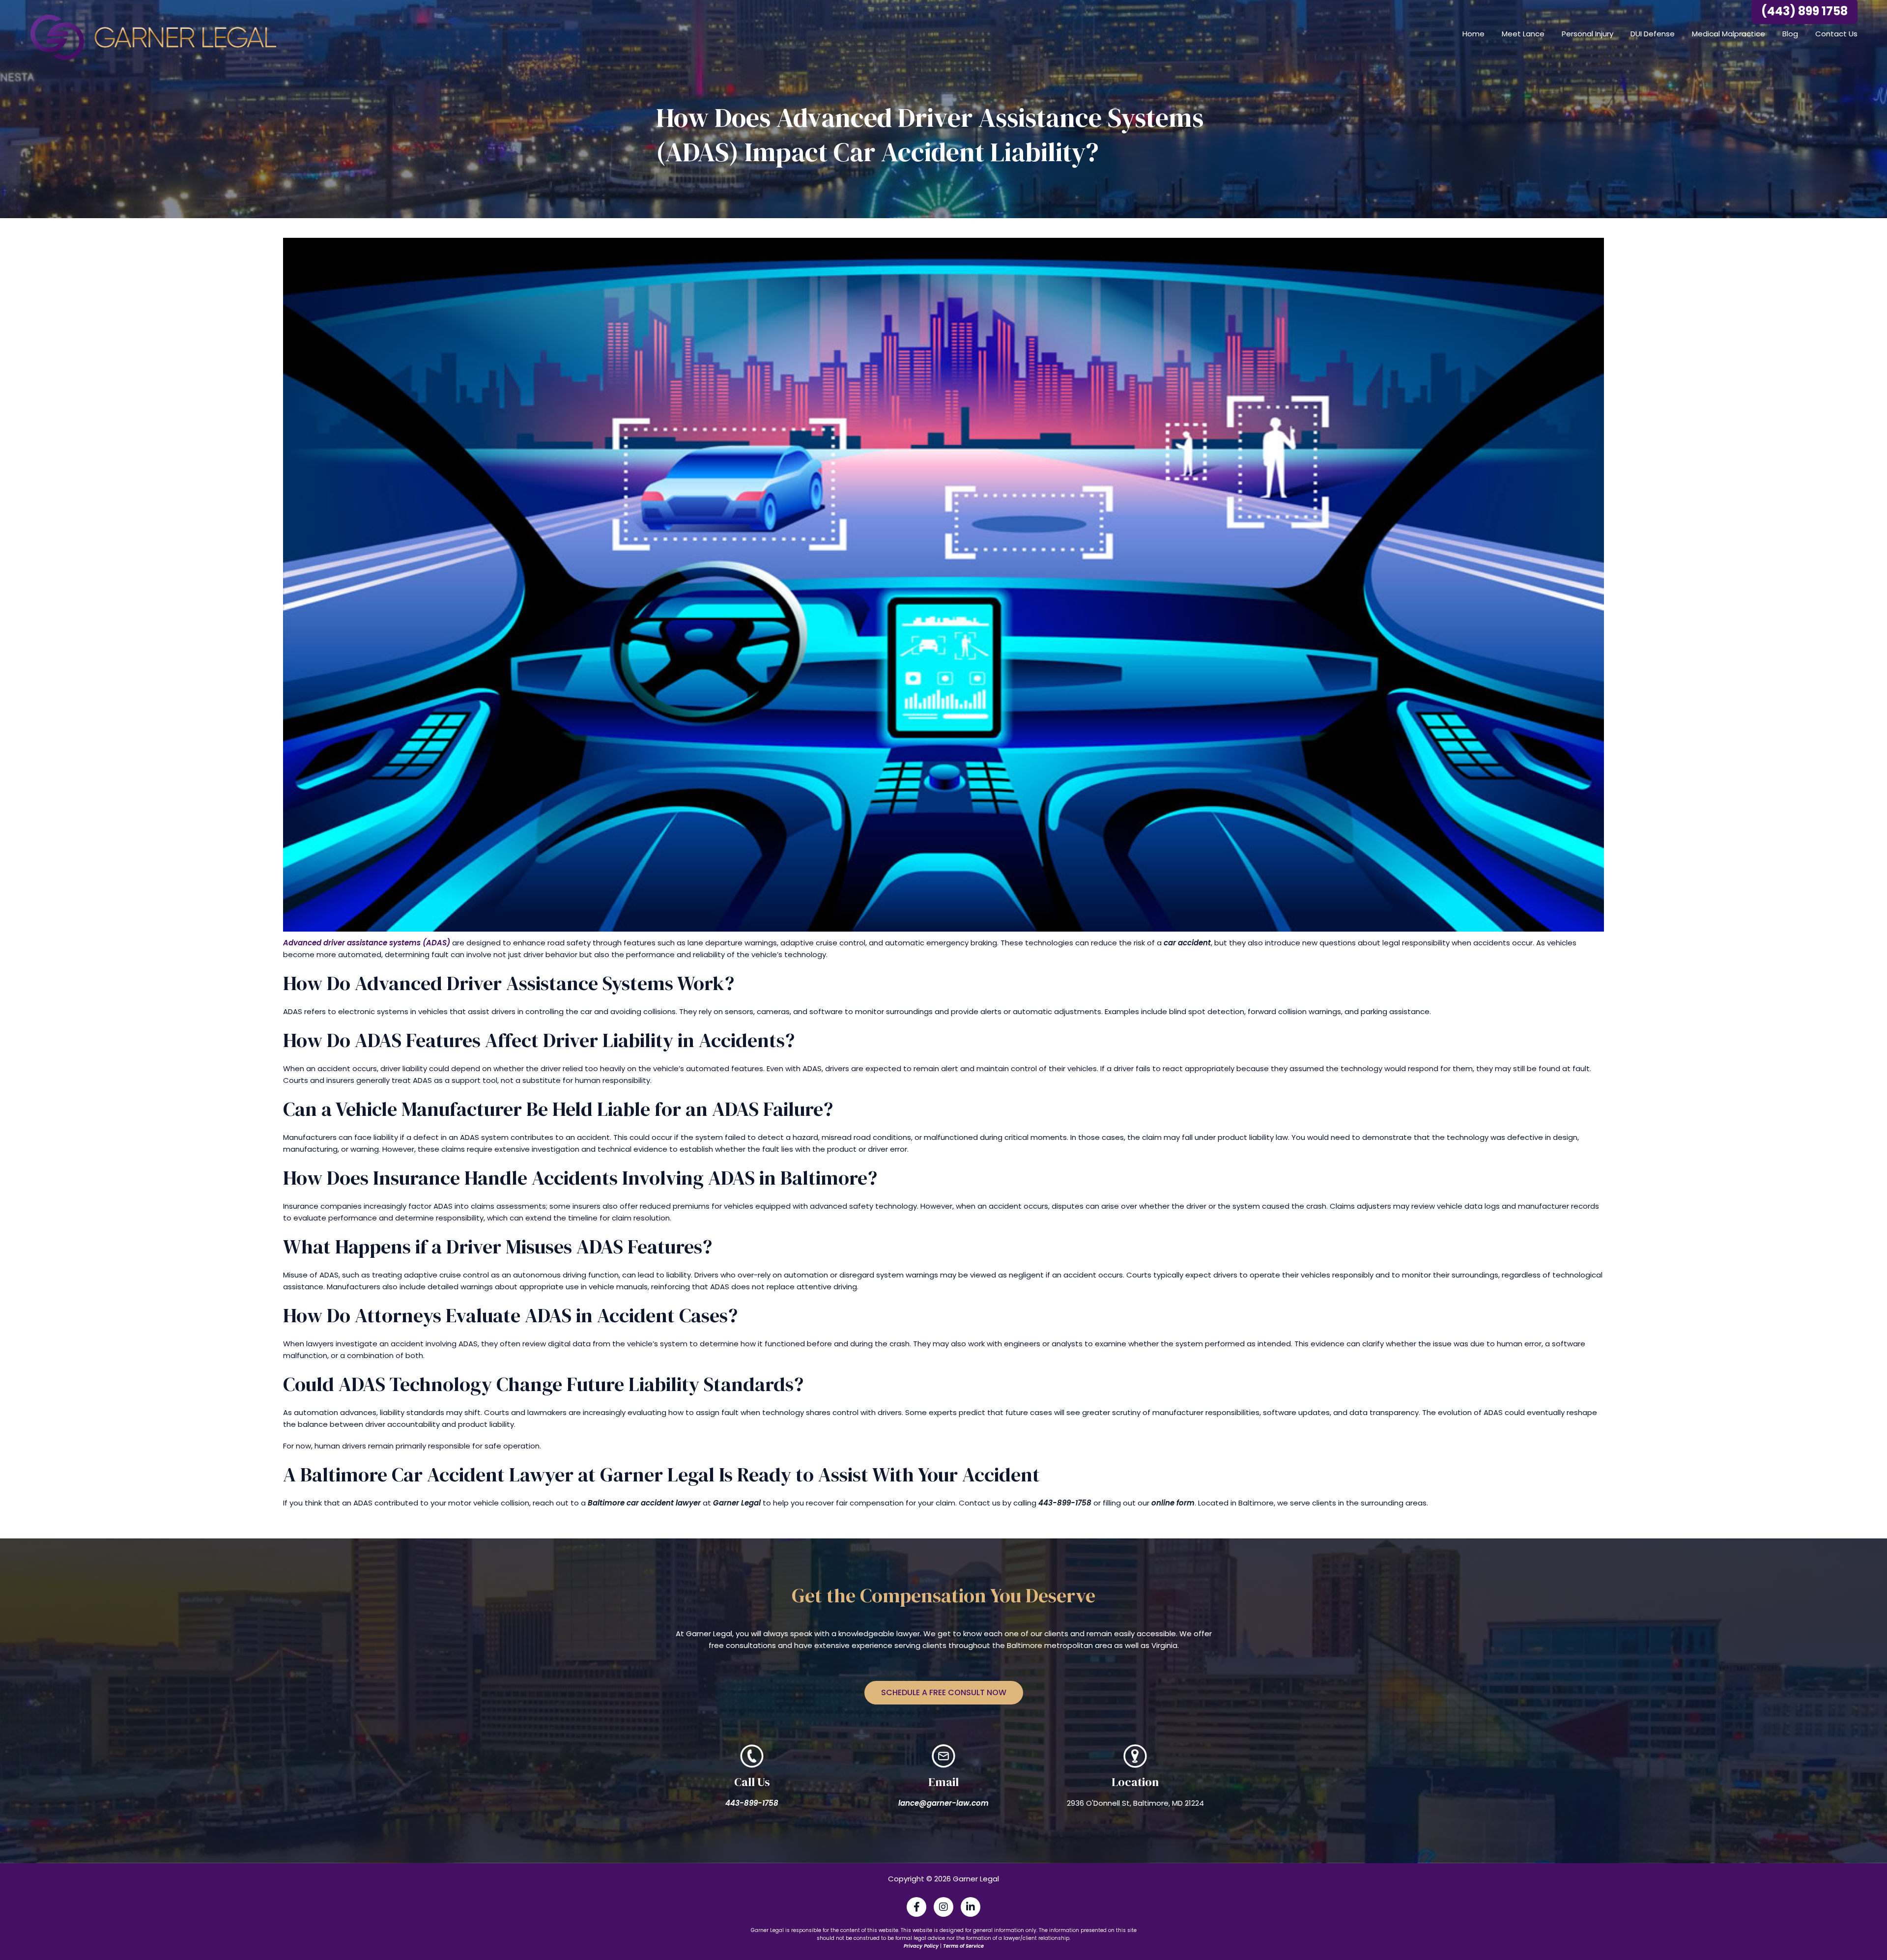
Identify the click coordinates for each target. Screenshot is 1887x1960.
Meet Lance (1523, 34)
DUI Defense (1653, 34)
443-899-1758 (752, 1803)
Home (1473, 34)
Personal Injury (1587, 34)
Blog (1790, 34)
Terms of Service (963, 1946)
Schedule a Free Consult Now (944, 1692)
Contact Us (1836, 34)
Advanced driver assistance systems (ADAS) (367, 943)
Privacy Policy (921, 1946)
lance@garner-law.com (943, 1803)
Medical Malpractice (1729, 34)
